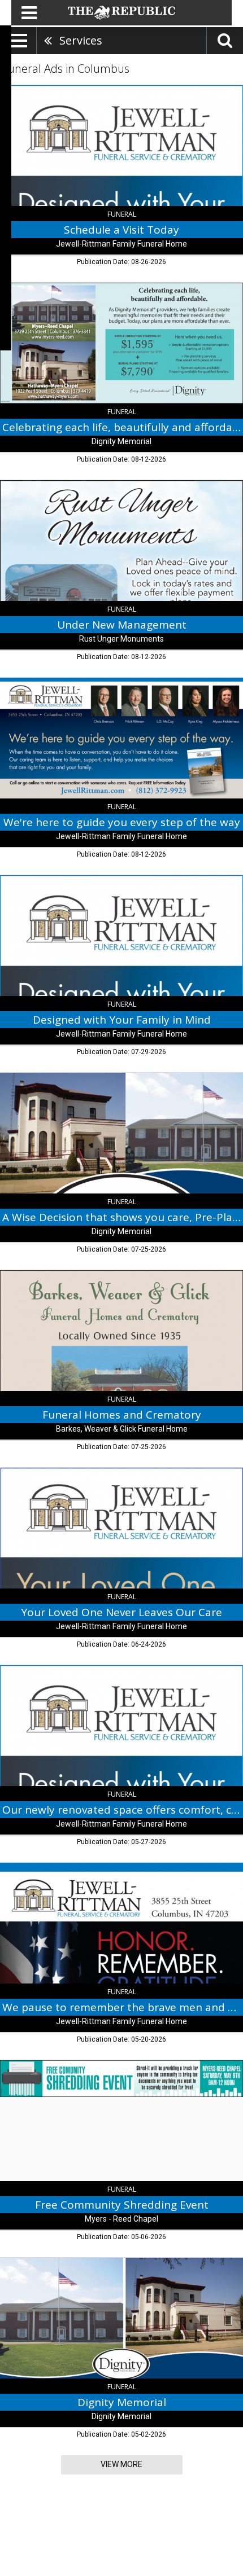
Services (81, 40)
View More (121, 2464)
